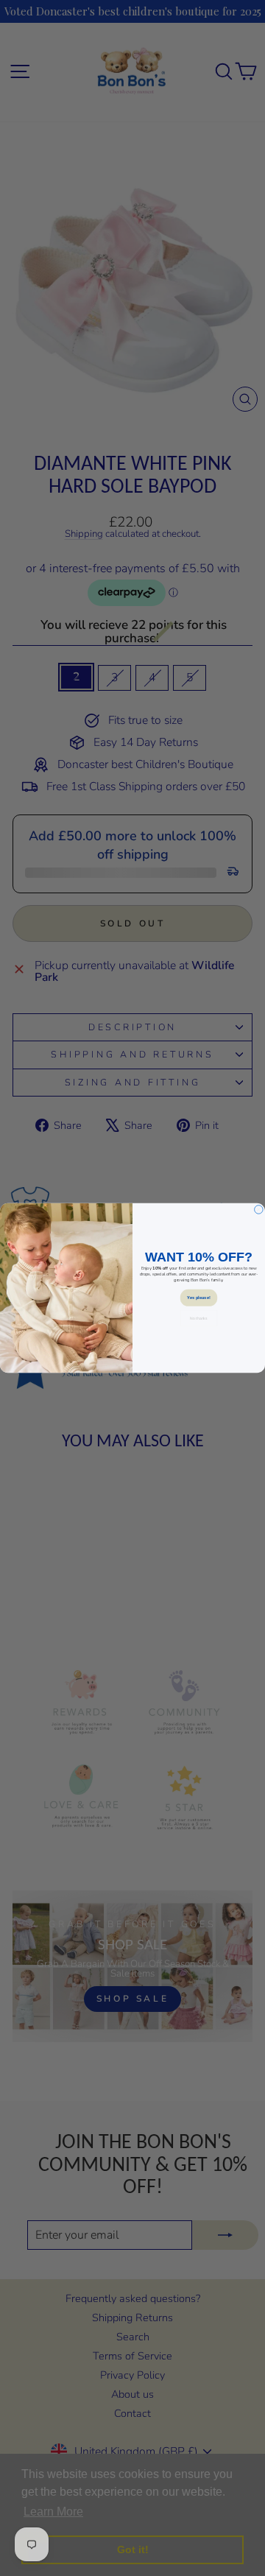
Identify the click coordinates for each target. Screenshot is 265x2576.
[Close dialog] (259, 1210)
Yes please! (198, 1298)
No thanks (198, 1318)
